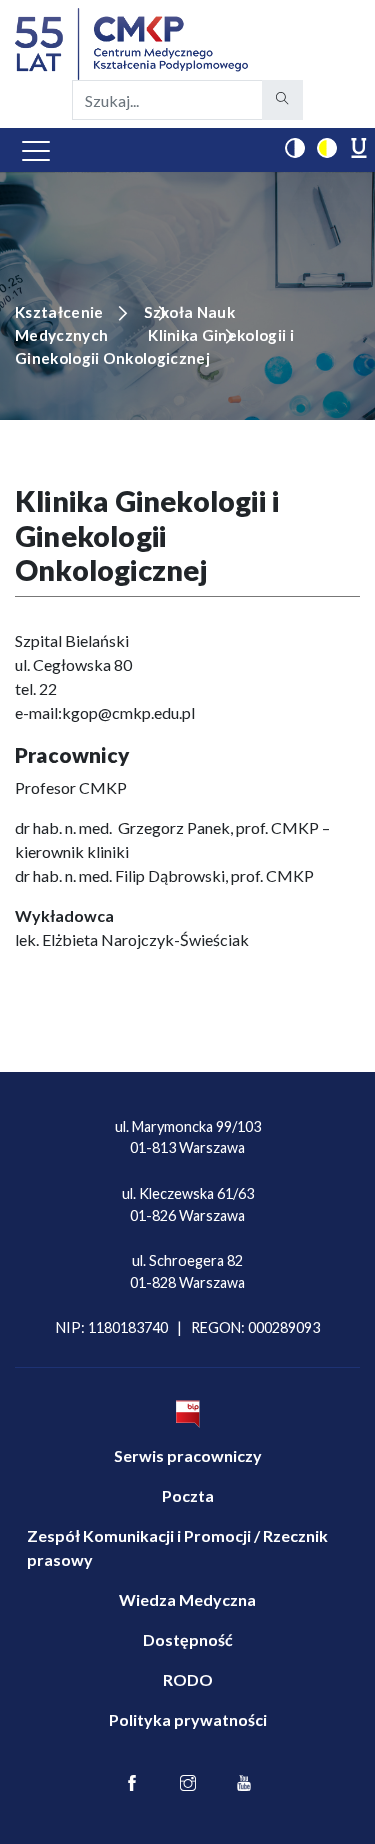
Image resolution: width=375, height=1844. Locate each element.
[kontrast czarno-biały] (295, 148)
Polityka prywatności (188, 1719)
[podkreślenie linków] (359, 148)
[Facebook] (132, 1784)
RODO (188, 1679)
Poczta (188, 1495)
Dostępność (188, 1639)
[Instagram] (188, 1784)
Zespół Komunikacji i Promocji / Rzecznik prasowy (177, 1547)
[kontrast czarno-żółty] (327, 148)
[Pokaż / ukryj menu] (36, 150)
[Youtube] (244, 1784)
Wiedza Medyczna (187, 1599)
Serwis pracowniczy (188, 1455)
